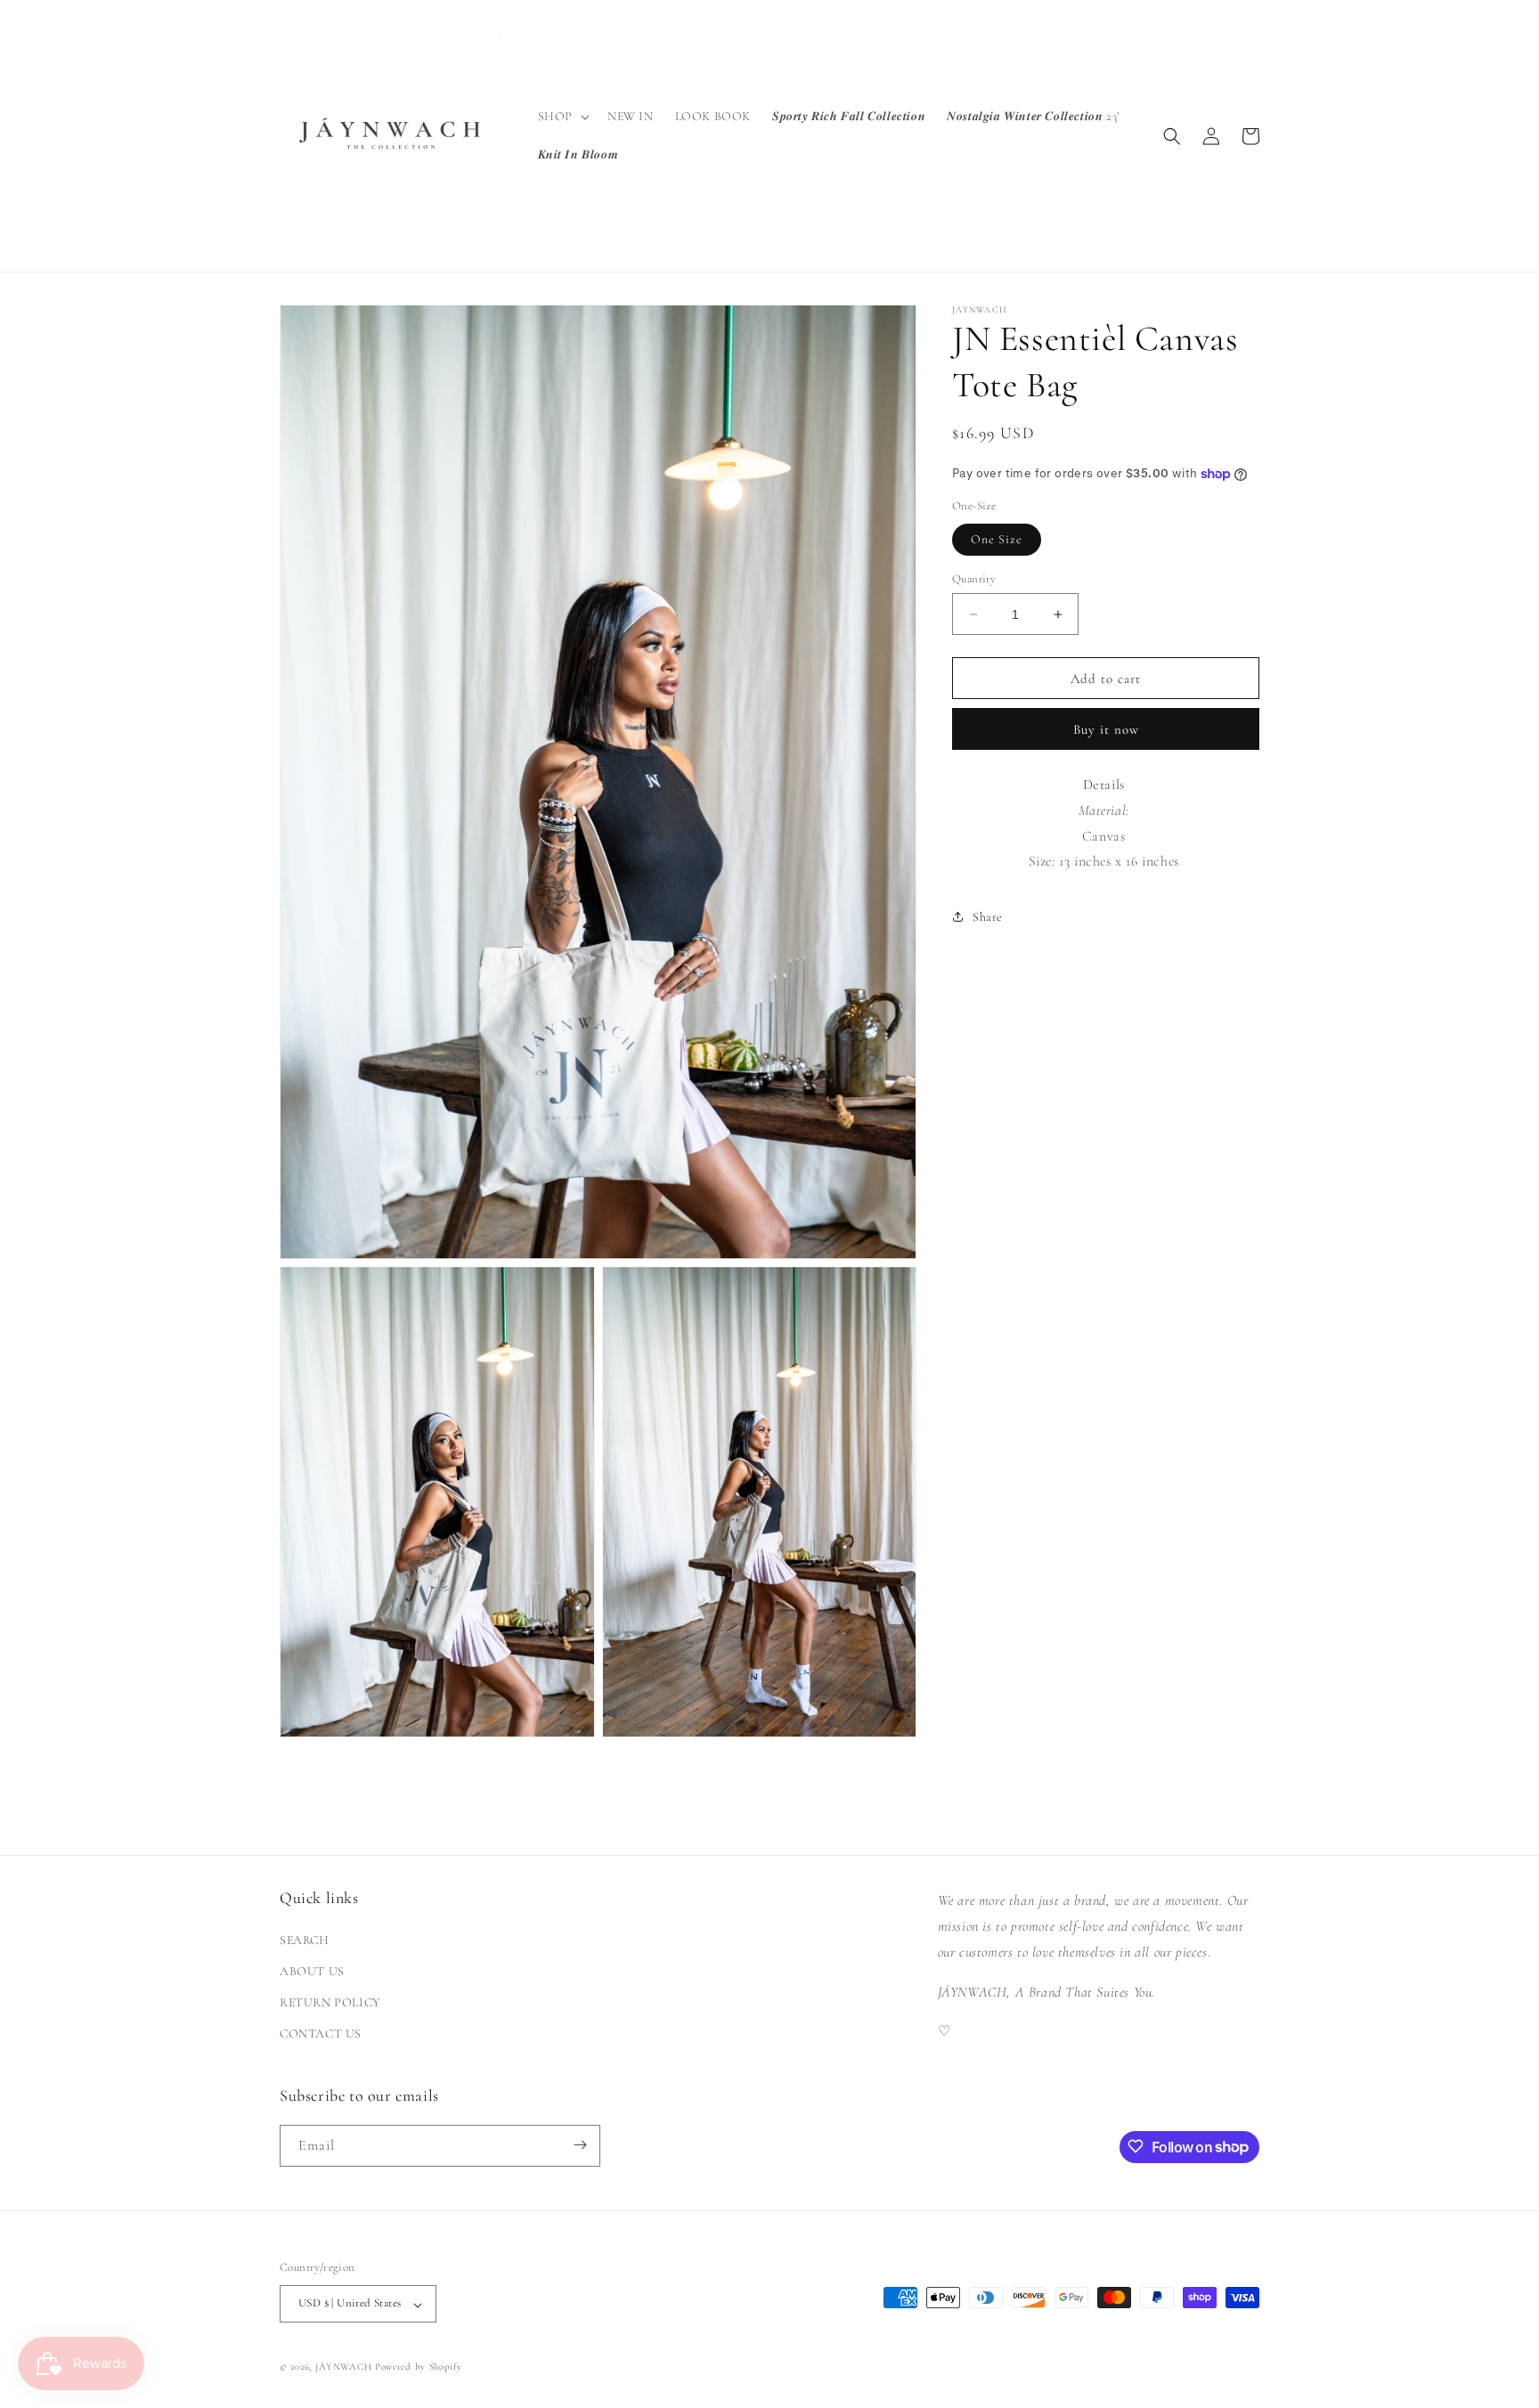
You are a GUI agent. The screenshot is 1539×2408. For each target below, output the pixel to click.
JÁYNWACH (344, 2367)
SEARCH (305, 1939)
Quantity (974, 579)
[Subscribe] (580, 2145)
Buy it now (1106, 729)
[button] (562, 117)
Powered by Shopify (419, 2367)
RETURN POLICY (330, 2002)
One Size (997, 539)
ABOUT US (312, 1970)
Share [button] (988, 917)
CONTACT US (321, 2034)
